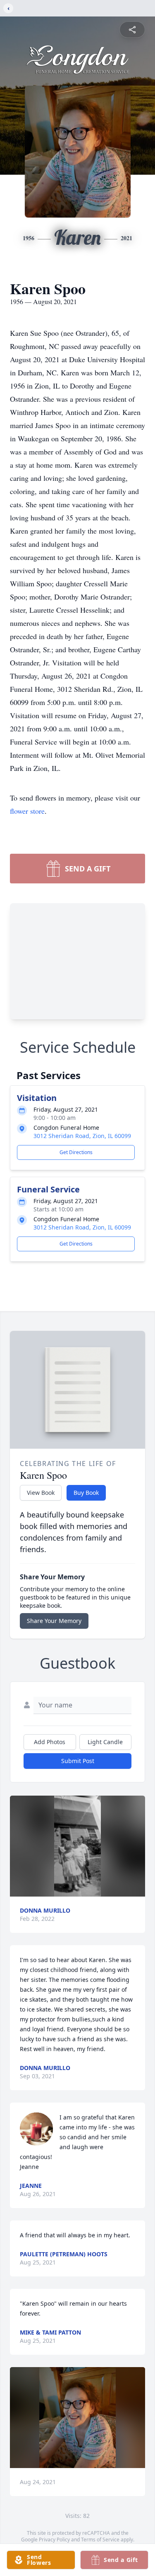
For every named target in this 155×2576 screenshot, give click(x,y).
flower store (27, 811)
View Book (41, 1493)
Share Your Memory (54, 1621)
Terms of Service (100, 2540)
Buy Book (86, 1493)
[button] (77, 1846)
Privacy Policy (54, 2540)
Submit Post (78, 1761)
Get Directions (76, 1152)
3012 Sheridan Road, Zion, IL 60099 (82, 1136)
